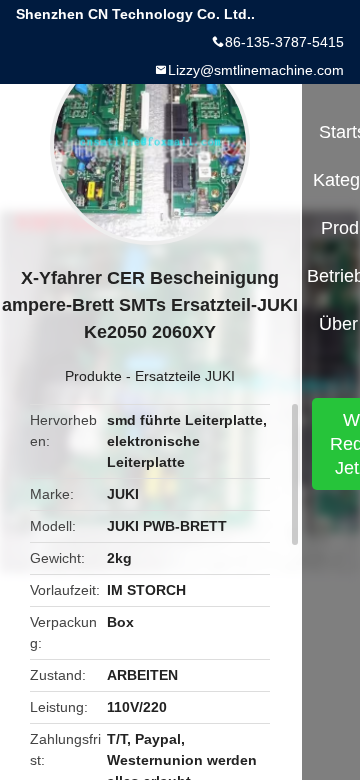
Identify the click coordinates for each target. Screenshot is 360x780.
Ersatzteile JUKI (185, 376)
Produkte (93, 376)
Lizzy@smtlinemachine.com (256, 70)
